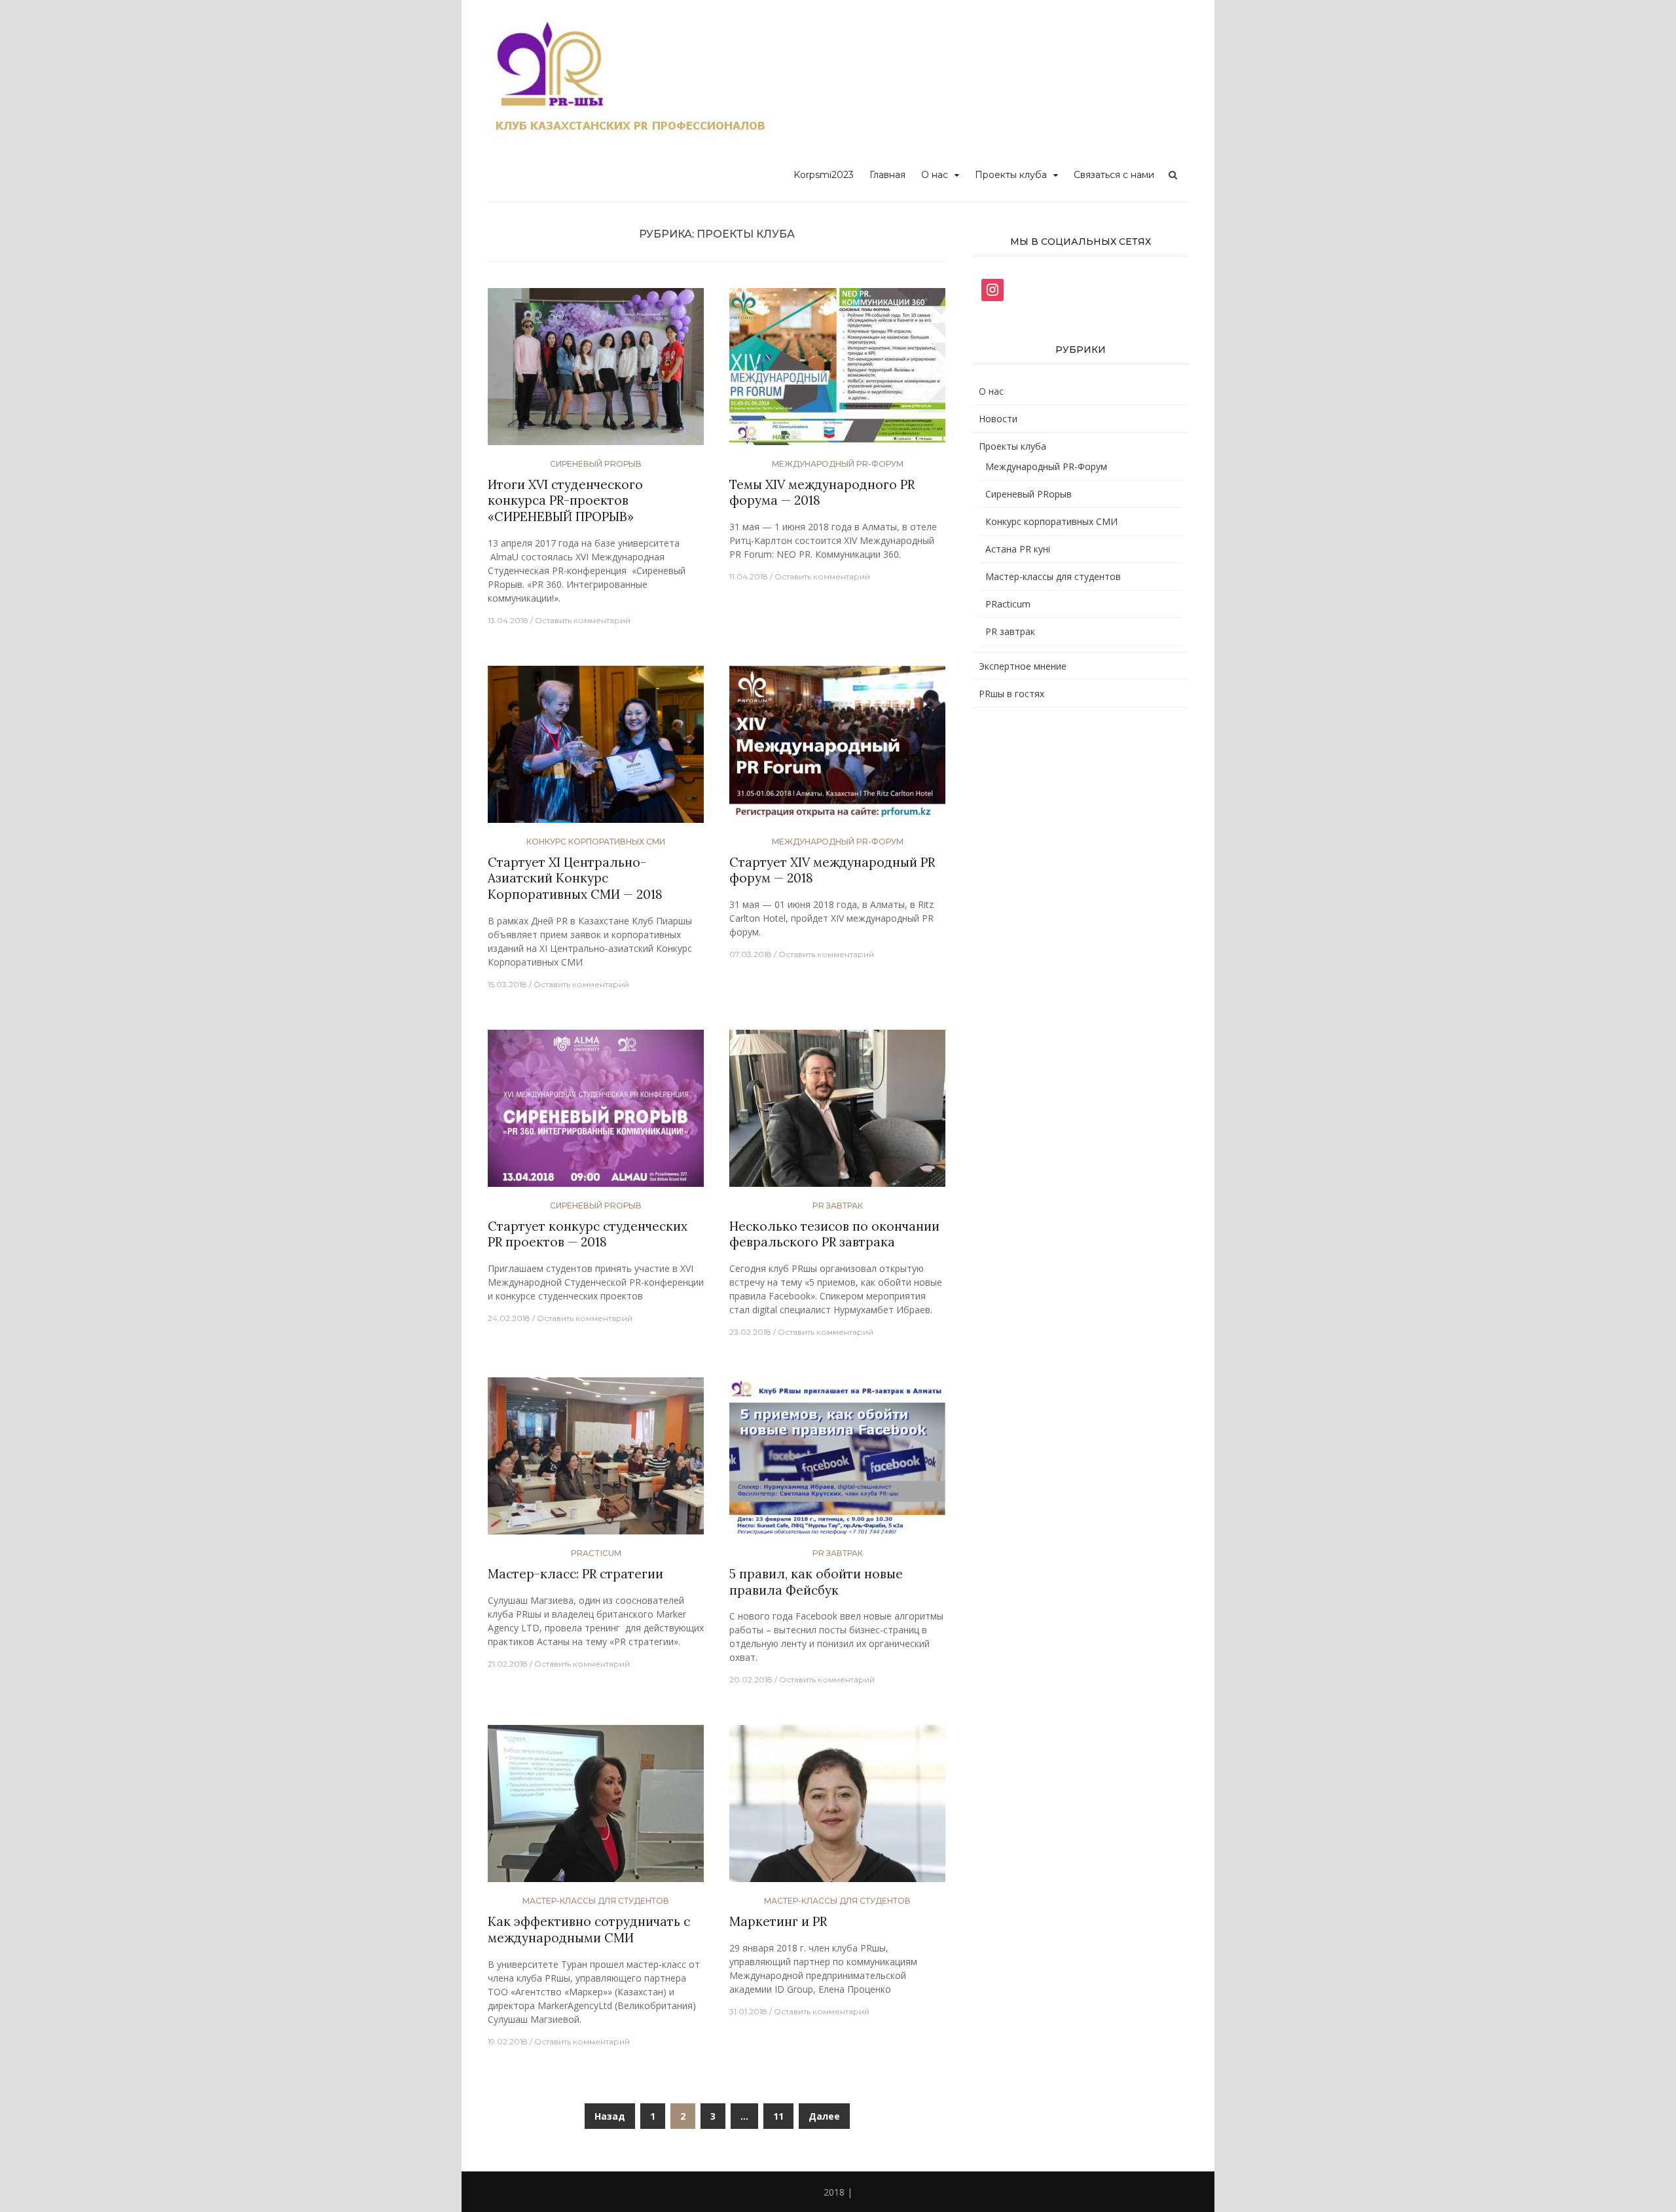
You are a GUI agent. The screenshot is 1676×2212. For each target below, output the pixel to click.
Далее (824, 2116)
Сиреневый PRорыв (596, 464)
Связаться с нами (1114, 175)
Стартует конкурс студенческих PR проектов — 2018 (588, 1234)
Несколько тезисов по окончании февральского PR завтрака (834, 1234)
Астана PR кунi (1018, 549)
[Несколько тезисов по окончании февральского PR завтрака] (837, 1113)
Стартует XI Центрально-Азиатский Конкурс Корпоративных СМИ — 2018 (575, 878)
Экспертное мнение (1023, 666)
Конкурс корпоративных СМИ (596, 842)
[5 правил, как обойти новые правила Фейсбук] (837, 1461)
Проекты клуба (1011, 175)
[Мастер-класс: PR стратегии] (596, 1461)
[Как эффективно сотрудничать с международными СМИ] (596, 1809)
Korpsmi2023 (824, 175)
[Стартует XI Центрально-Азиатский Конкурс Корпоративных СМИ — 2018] (596, 749)
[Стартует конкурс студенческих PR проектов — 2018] (596, 1113)
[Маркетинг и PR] (837, 1809)
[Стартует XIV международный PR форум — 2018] (837, 749)
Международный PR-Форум (838, 464)
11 (778, 2116)
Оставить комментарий (583, 620)
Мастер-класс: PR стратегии (575, 1574)
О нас (935, 175)
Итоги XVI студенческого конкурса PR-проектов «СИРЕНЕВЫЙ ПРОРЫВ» (565, 500)
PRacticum (596, 1553)
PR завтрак (838, 1206)
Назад (610, 2116)
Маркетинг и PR (778, 1921)
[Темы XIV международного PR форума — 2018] (837, 372)
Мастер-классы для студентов (596, 1901)
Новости (998, 419)
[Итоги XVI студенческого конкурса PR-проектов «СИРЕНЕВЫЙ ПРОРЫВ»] (596, 372)
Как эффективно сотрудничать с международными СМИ (589, 1930)
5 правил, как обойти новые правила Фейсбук (816, 1582)
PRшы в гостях (1011, 694)
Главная (887, 175)
